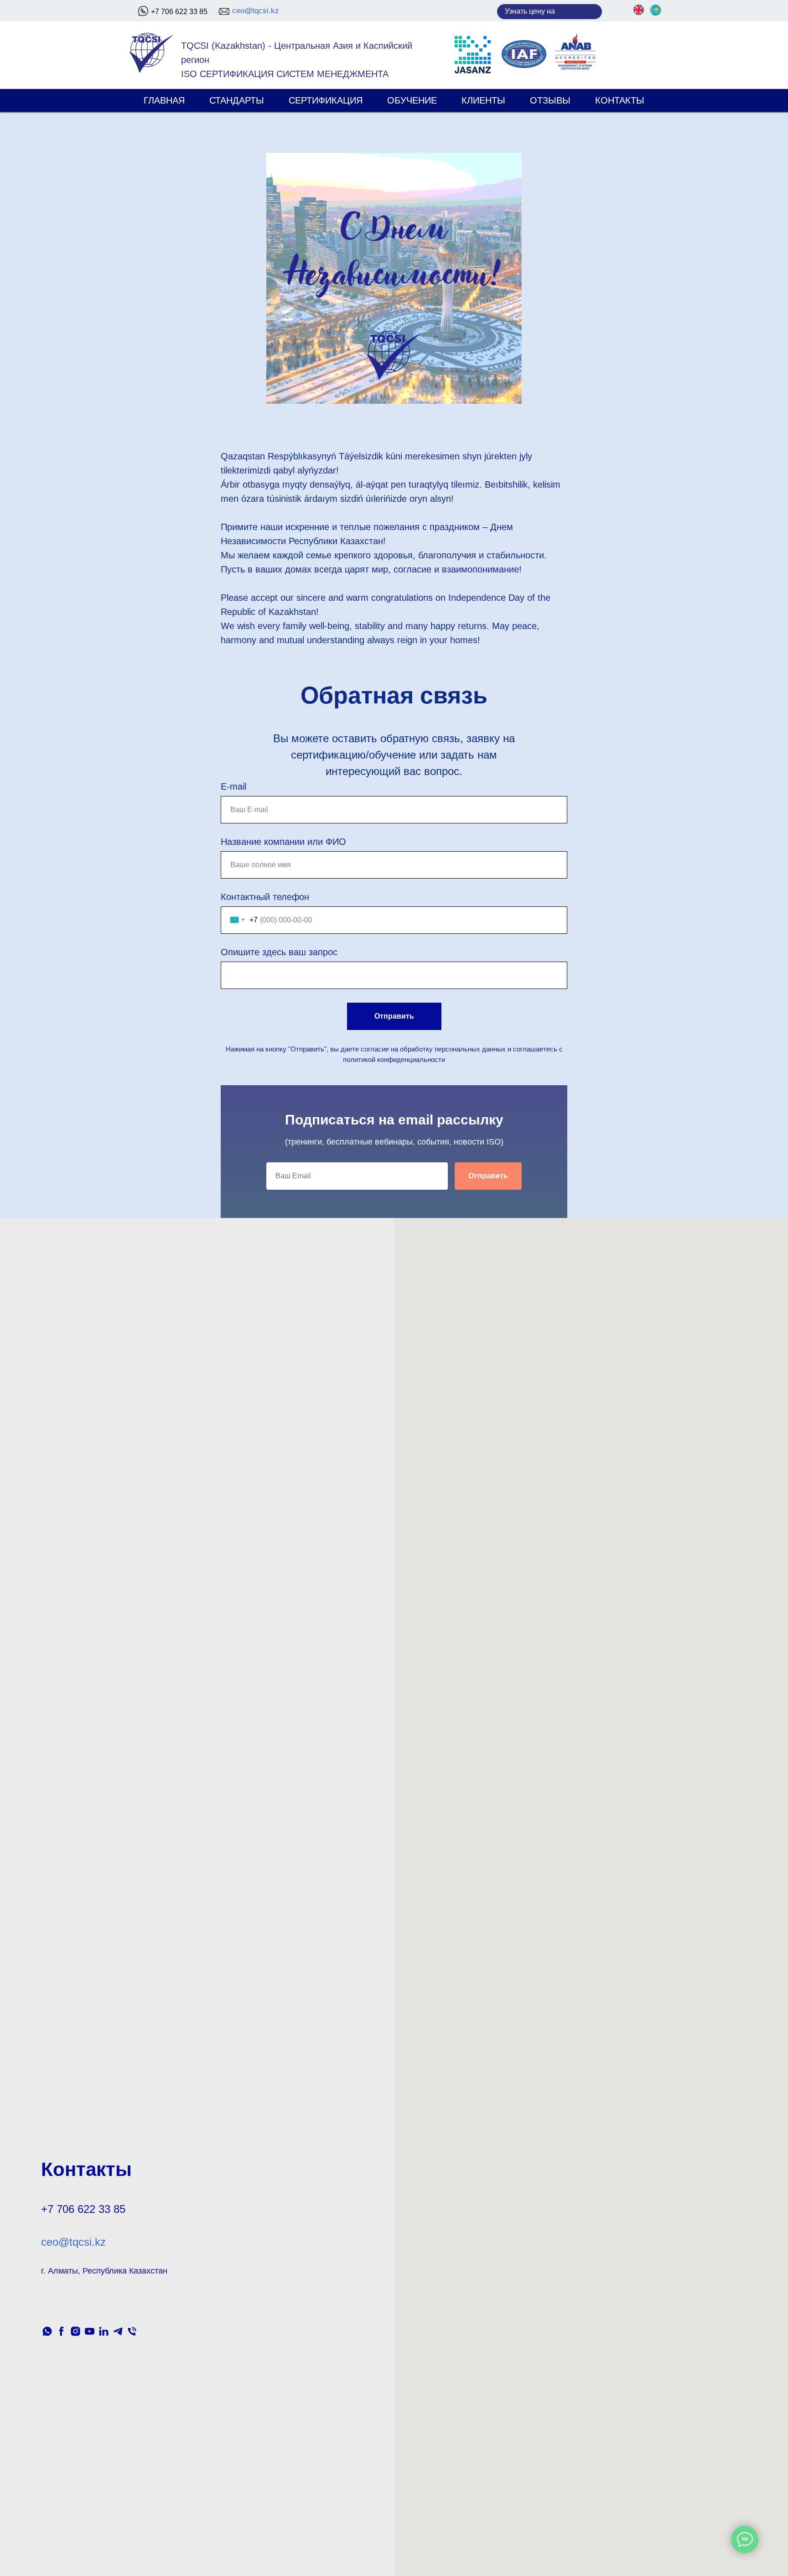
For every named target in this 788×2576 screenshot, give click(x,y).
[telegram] (118, 2331)
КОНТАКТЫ (620, 100)
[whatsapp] (47, 2331)
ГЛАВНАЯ (164, 100)
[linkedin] (104, 2331)
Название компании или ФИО (283, 842)
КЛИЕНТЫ (483, 100)
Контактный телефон (265, 897)
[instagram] (75, 2331)
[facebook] (61, 2331)
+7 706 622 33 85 (179, 12)
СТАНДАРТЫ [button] (237, 100)
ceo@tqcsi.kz (256, 11)
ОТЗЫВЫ (550, 100)
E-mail (233, 786)
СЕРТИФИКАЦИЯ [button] (326, 100)
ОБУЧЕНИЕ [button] (412, 100)
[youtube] (90, 2331)
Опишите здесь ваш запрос (279, 952)
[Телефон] (132, 2331)
